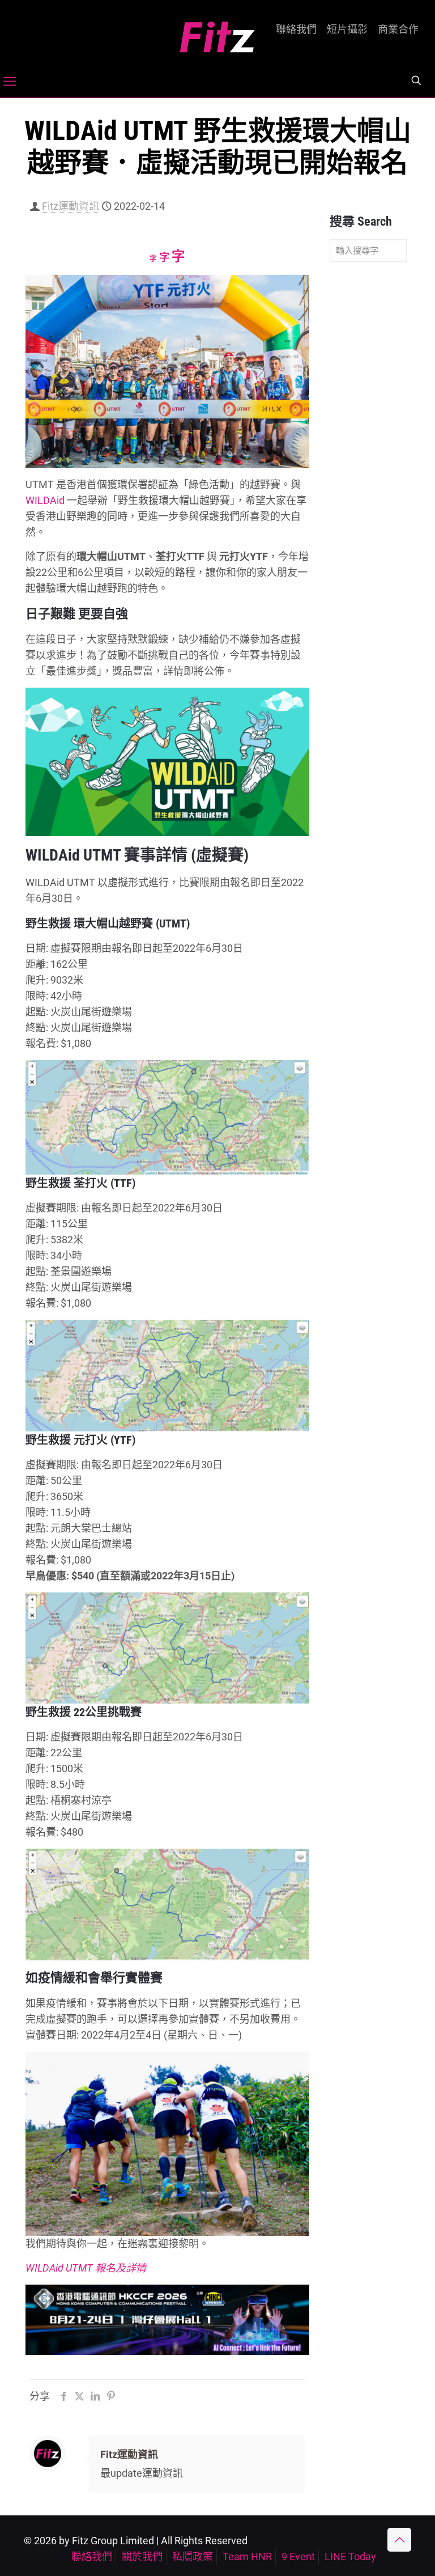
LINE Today (350, 2556)
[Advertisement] (368, 449)
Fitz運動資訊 (71, 206)
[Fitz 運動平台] (217, 33)
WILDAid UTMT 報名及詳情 (86, 2268)
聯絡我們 (296, 29)
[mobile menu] (10, 82)
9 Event (298, 2556)
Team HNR (247, 2556)
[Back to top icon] (399, 2540)
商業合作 (398, 29)
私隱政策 (193, 2556)
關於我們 (142, 2556)
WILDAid (45, 500)
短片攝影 (347, 29)
